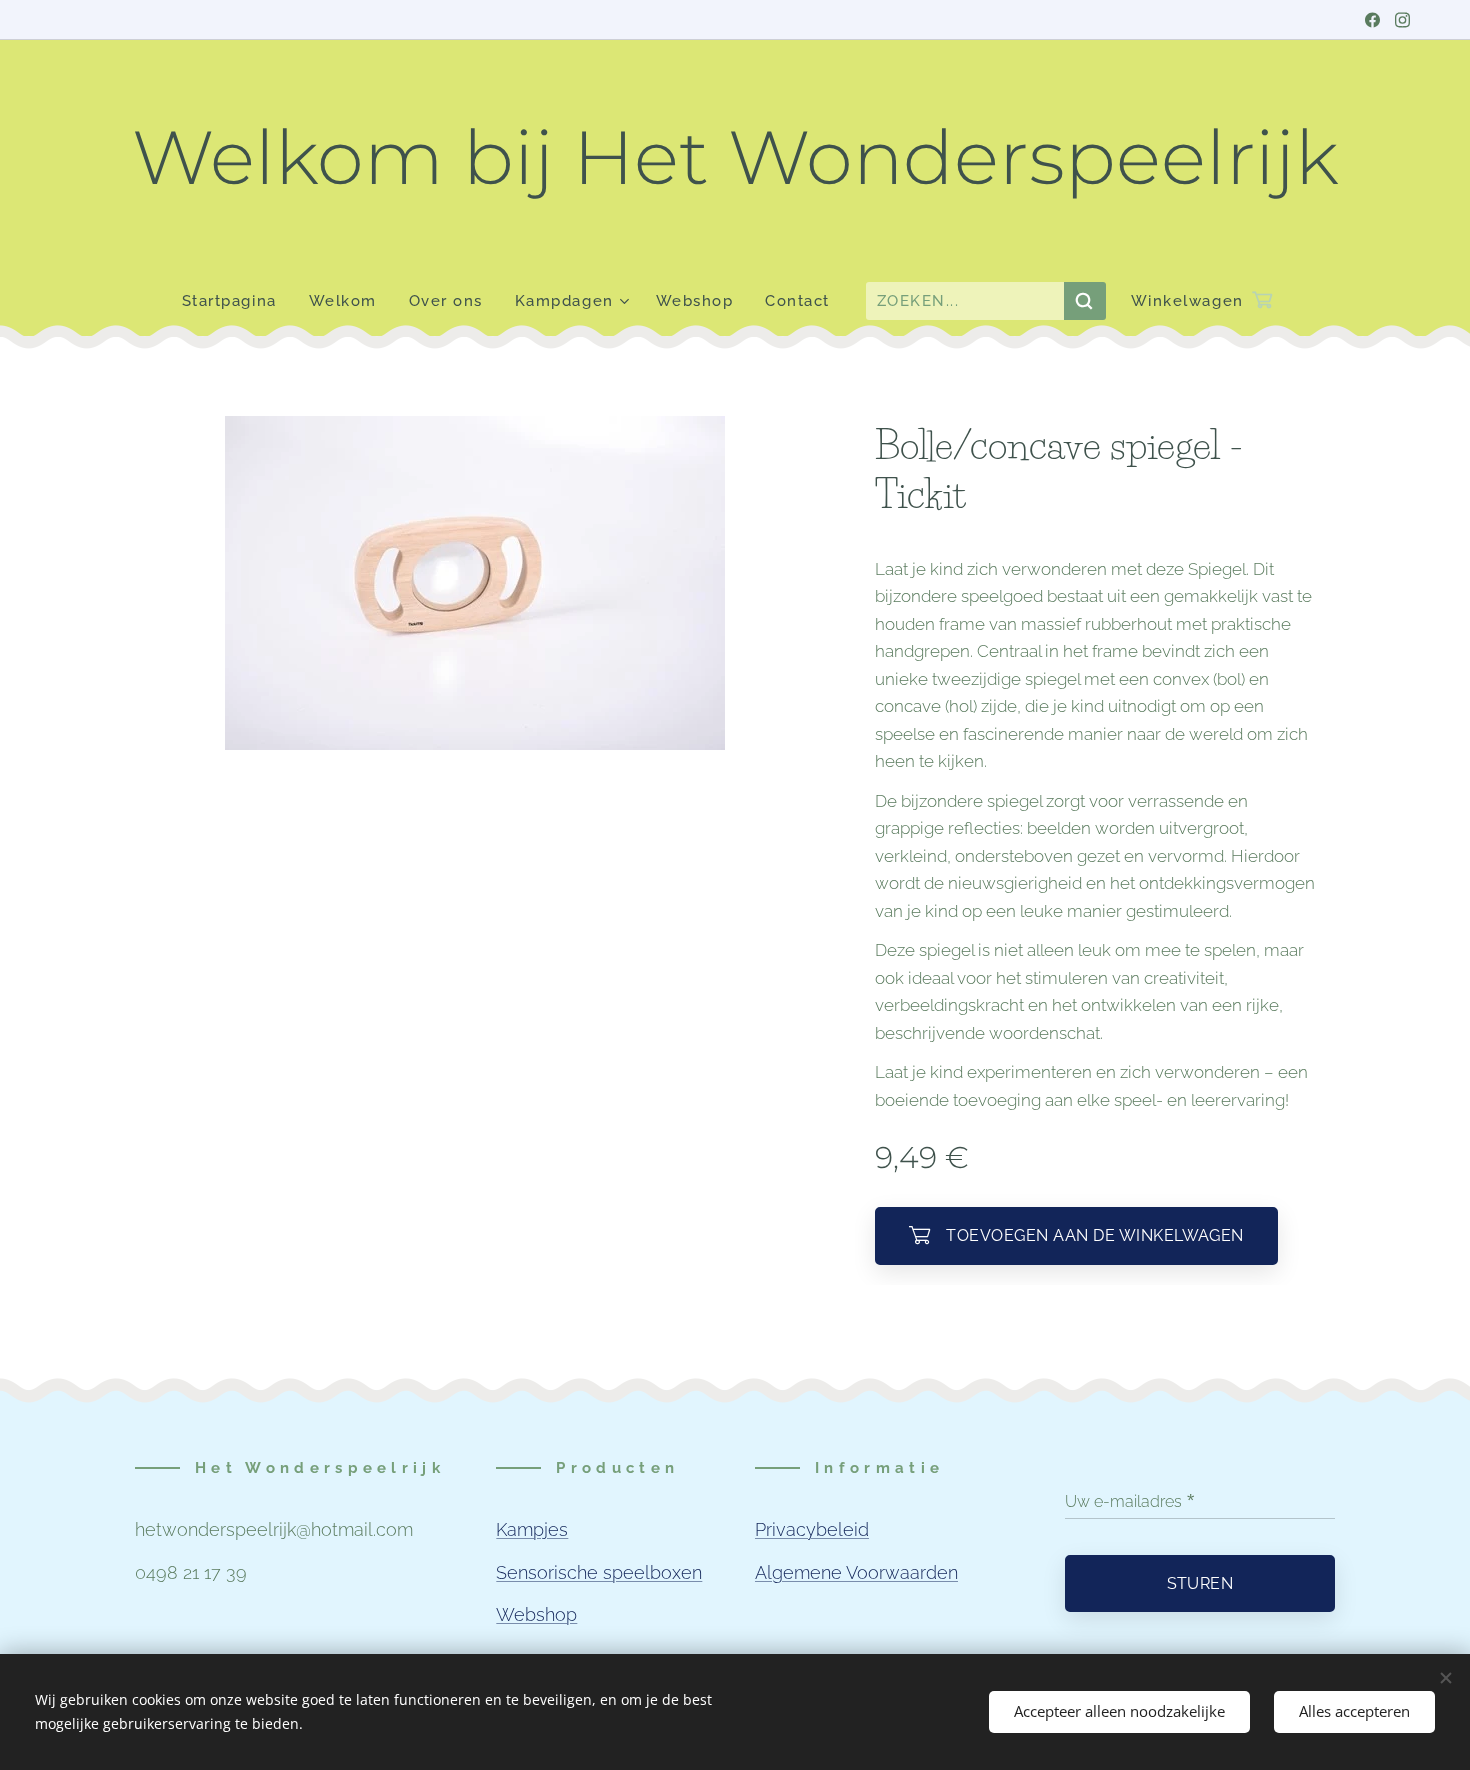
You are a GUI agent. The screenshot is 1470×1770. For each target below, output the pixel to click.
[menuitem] (237, 301)
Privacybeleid (812, 1529)
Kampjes (532, 1529)
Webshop (536, 1614)
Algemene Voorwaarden (856, 1572)
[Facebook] (1372, 20)
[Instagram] (1402, 20)
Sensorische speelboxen (599, 1572)
